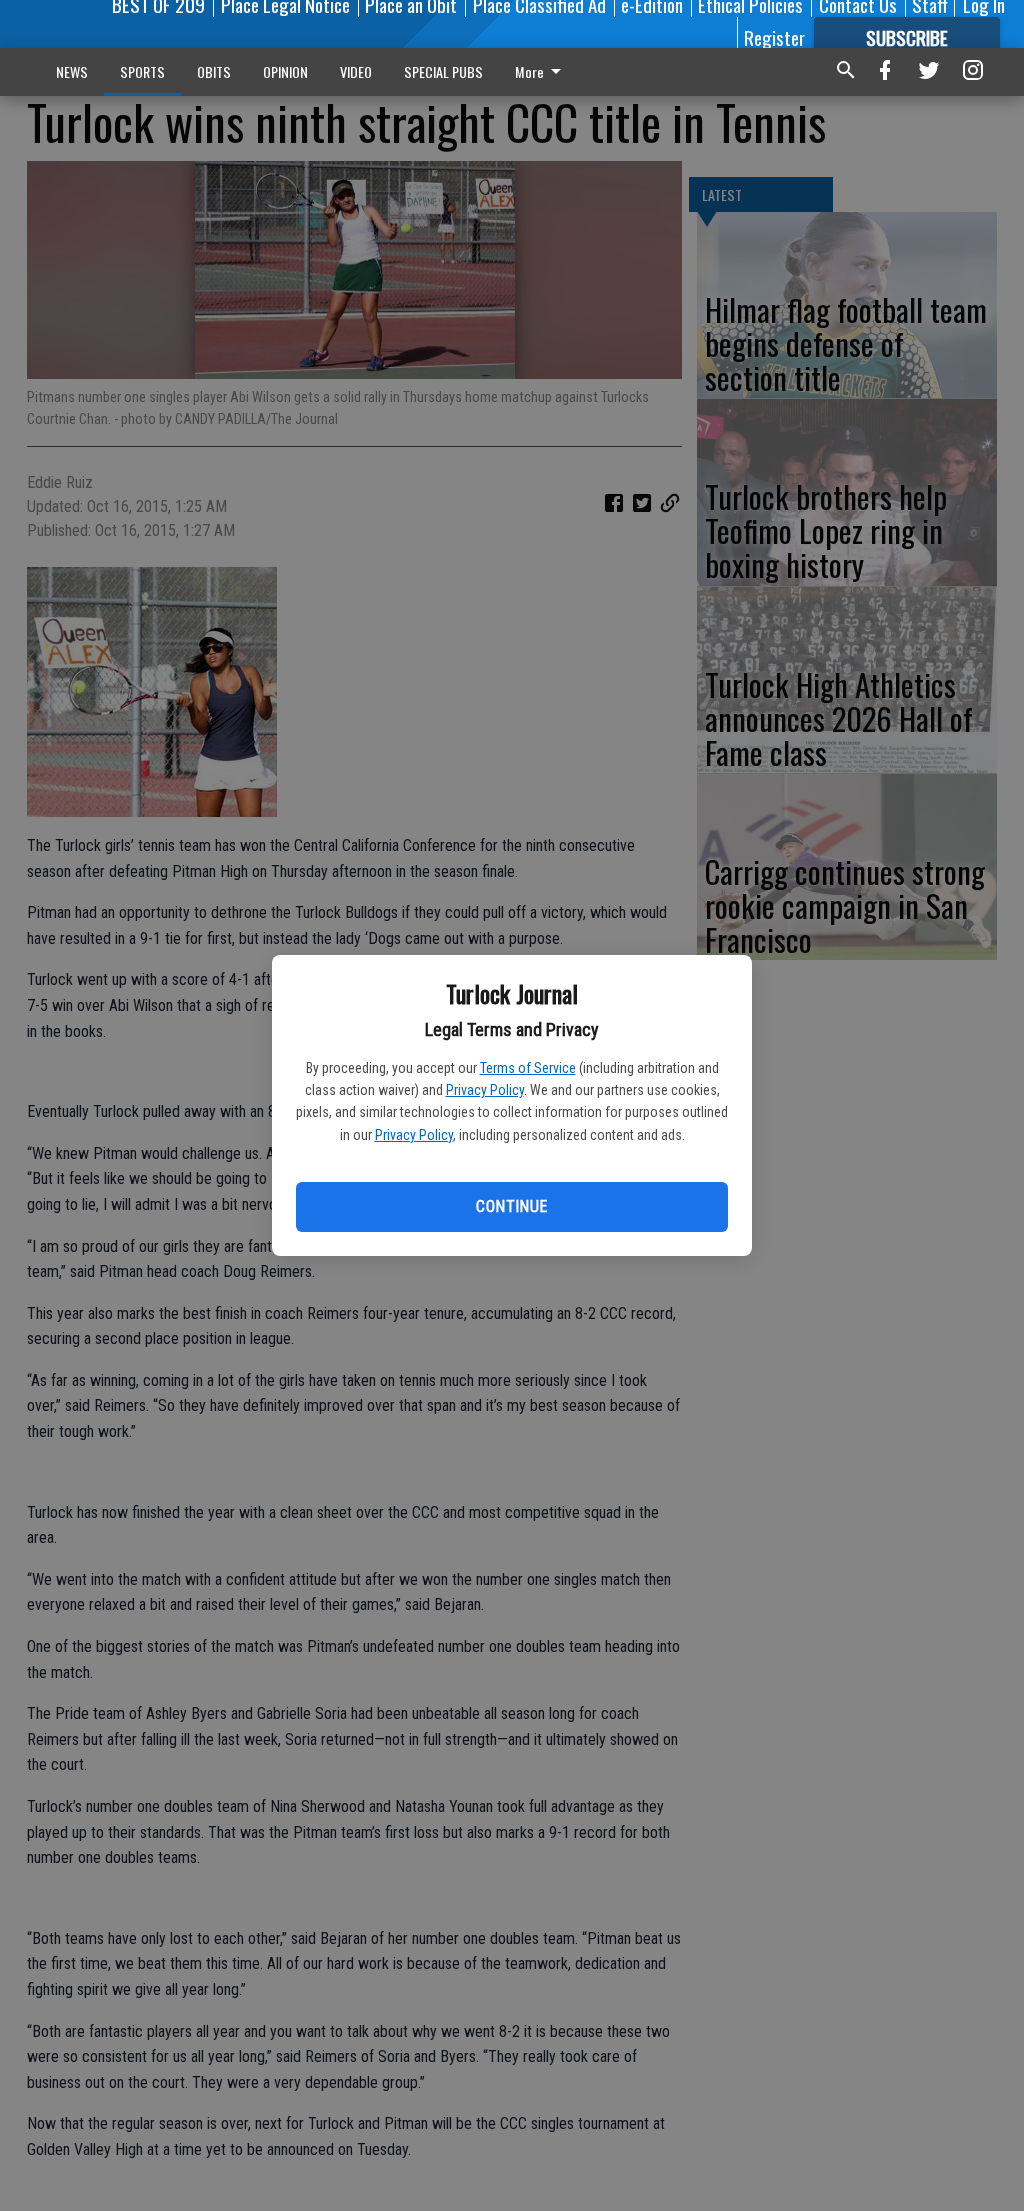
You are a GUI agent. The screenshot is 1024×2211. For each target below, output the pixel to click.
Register (774, 37)
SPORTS (142, 71)
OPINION (285, 71)
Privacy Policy (485, 1090)
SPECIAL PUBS (443, 71)
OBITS (214, 71)
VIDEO (356, 71)
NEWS (72, 71)
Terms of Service (528, 1068)
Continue (511, 1206)
